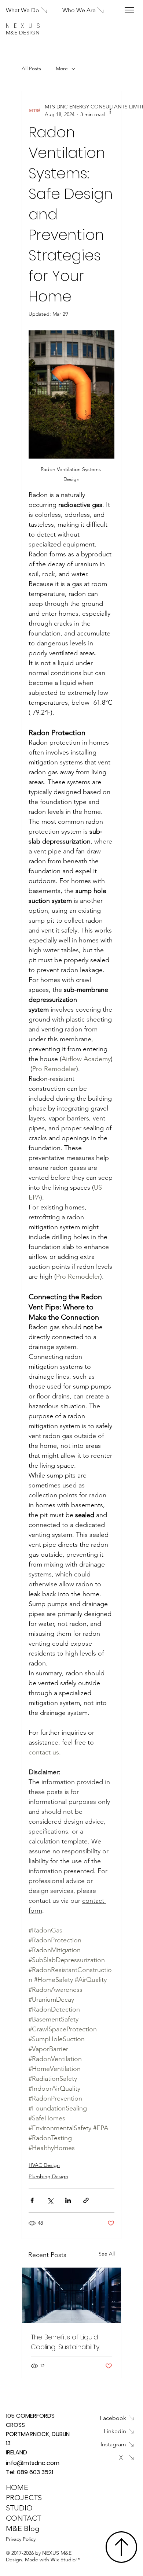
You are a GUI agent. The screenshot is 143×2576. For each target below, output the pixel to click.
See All (107, 2254)
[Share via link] (86, 2200)
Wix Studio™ (66, 2560)
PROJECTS (24, 2498)
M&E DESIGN (23, 33)
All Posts (31, 68)
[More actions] (110, 111)
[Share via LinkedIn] (68, 2200)
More (62, 68)
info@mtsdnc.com (33, 2463)
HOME (17, 2487)
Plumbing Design (48, 2176)
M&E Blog (23, 2528)
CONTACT (23, 2518)
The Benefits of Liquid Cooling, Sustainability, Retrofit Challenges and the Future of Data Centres (69, 2342)
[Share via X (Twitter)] (50, 2200)
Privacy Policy (21, 2539)
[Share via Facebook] (32, 2200)
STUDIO (19, 2508)
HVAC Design (44, 2165)
